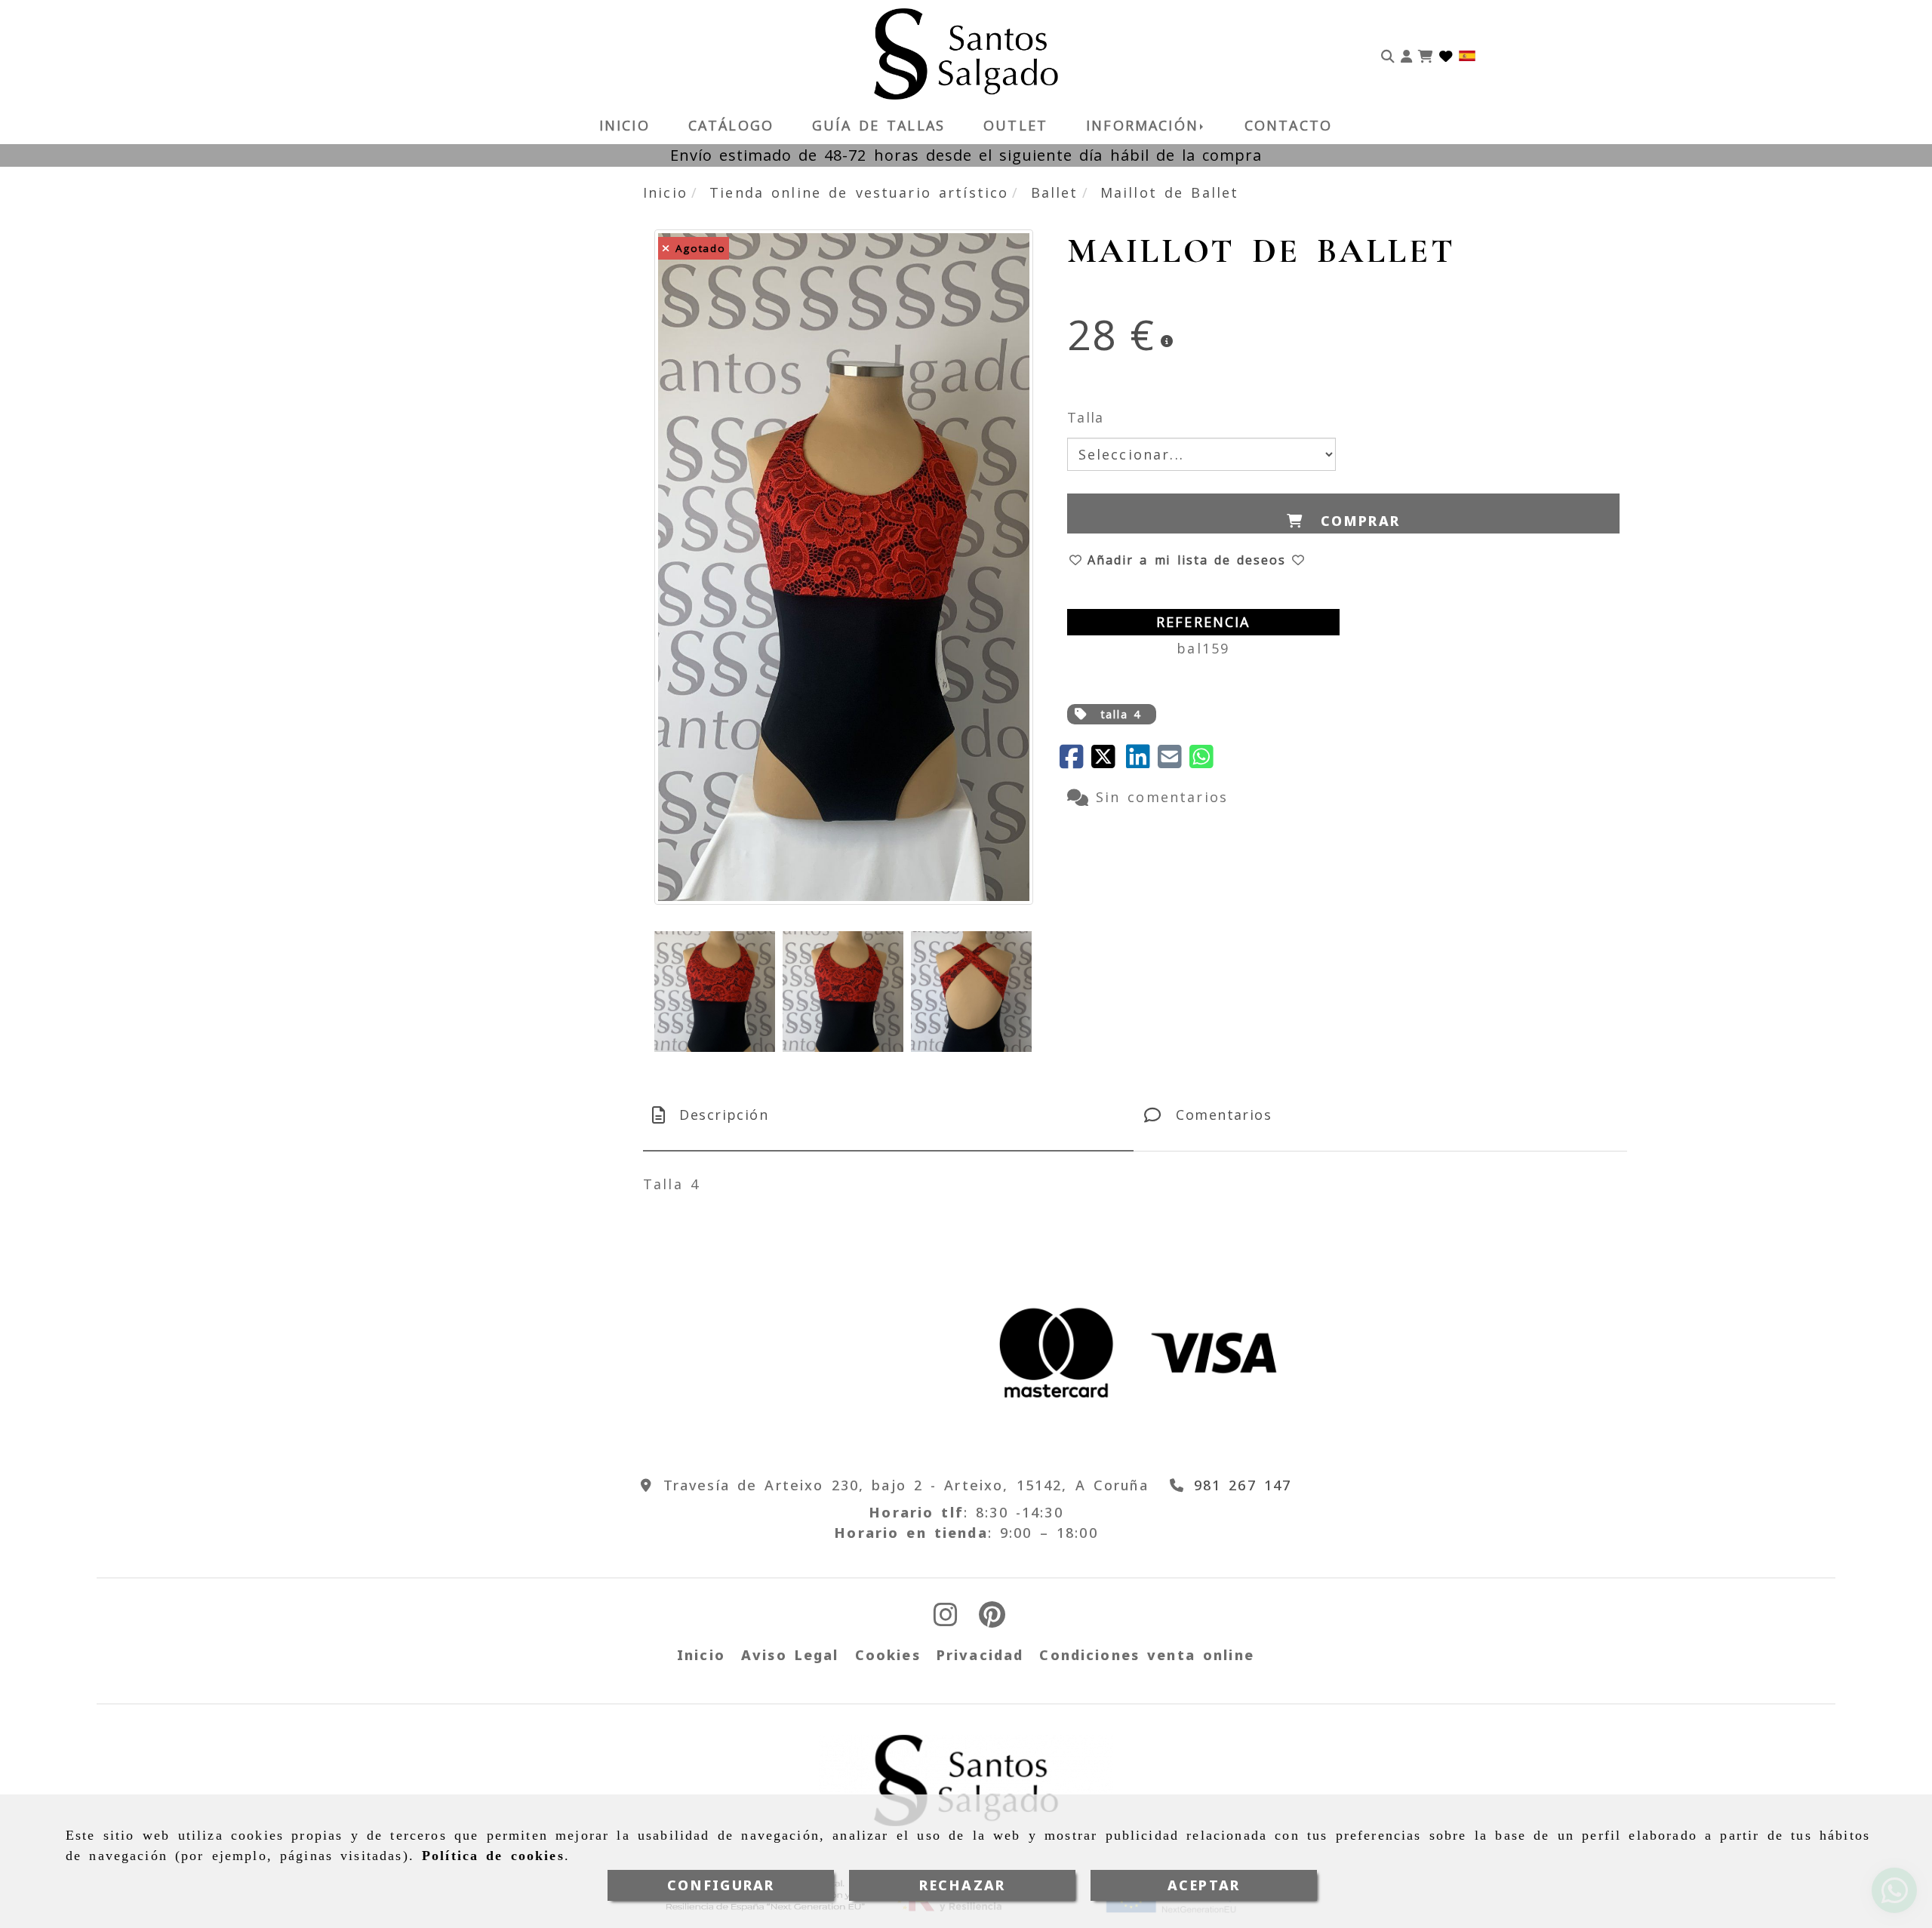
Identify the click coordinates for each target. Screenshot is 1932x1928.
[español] (1467, 54)
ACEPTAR (1204, 1885)
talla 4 (1121, 714)
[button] (1406, 54)
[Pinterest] (992, 1619)
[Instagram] (946, 1619)
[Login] (1446, 54)
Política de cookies (493, 1856)
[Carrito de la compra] (1426, 54)
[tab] (888, 1115)
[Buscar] (1388, 54)
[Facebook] (1075, 761)
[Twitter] (1109, 761)
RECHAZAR (962, 1885)
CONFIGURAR (721, 1885)
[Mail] (1174, 761)
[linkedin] (1142, 761)
